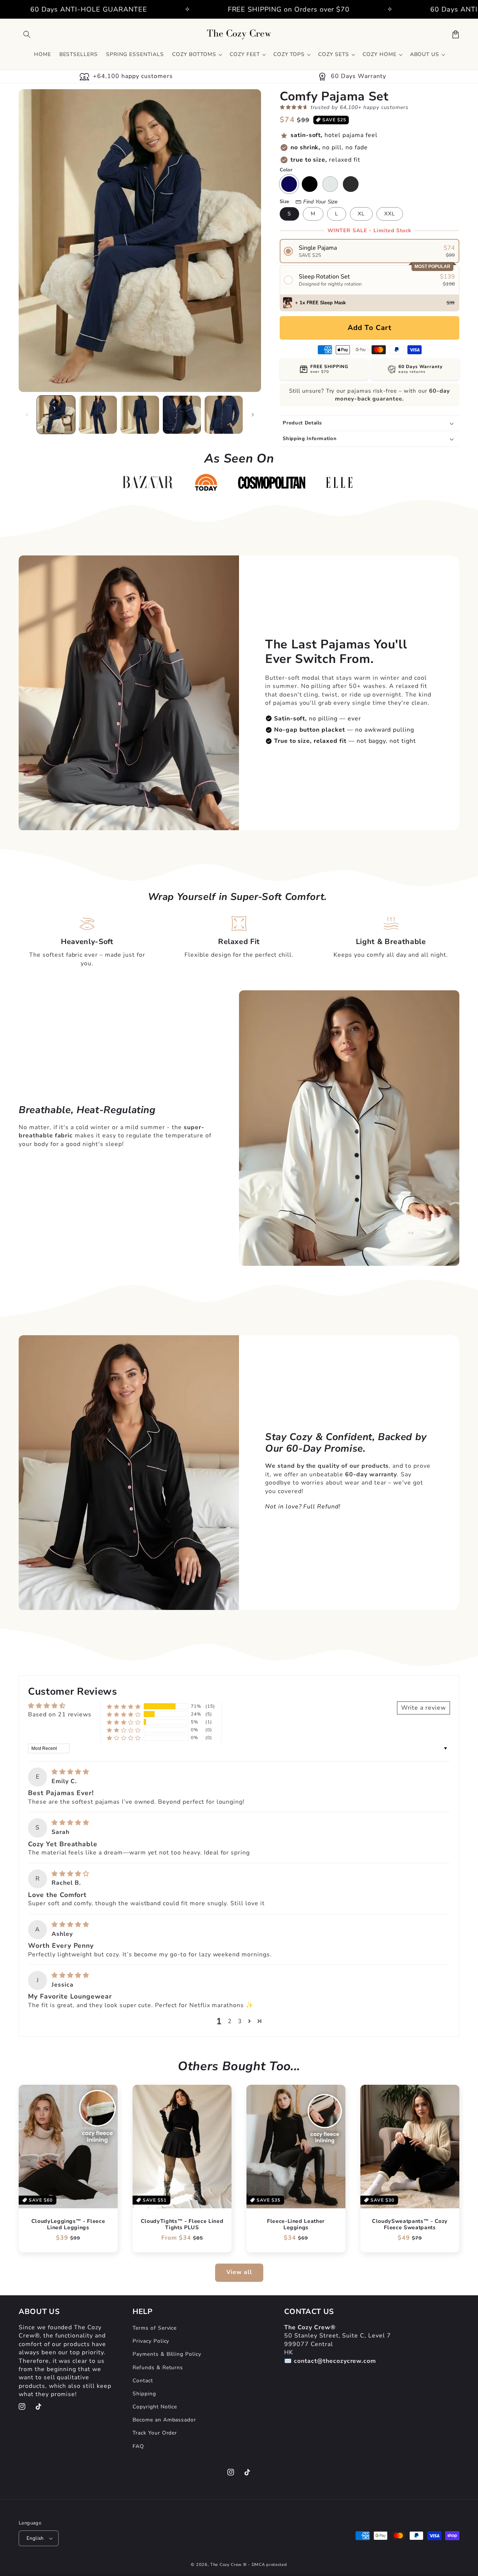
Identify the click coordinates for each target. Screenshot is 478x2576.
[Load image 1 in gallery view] (56, 415)
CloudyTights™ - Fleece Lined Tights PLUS (182, 2225)
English (35, 2538)
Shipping (144, 2394)
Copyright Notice (155, 2407)
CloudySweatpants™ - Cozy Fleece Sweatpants (410, 2225)
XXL (390, 214)
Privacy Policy (151, 2341)
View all (239, 2272)
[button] (27, 34)
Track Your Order (155, 2433)
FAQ (138, 2446)
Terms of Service (155, 2328)
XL (361, 214)
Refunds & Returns (158, 2368)
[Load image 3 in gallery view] (140, 415)
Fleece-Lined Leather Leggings (296, 2225)
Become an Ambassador (164, 2420)
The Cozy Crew (226, 2565)
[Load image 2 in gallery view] (98, 415)
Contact (143, 2381)
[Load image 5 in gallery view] (224, 415)
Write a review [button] (423, 1708)
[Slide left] (27, 415)
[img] (70, 1772)
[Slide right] (253, 415)
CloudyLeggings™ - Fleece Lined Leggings (68, 2225)
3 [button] (240, 2021)
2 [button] (230, 2021)
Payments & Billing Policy (167, 2354)
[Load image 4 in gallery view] (182, 415)
